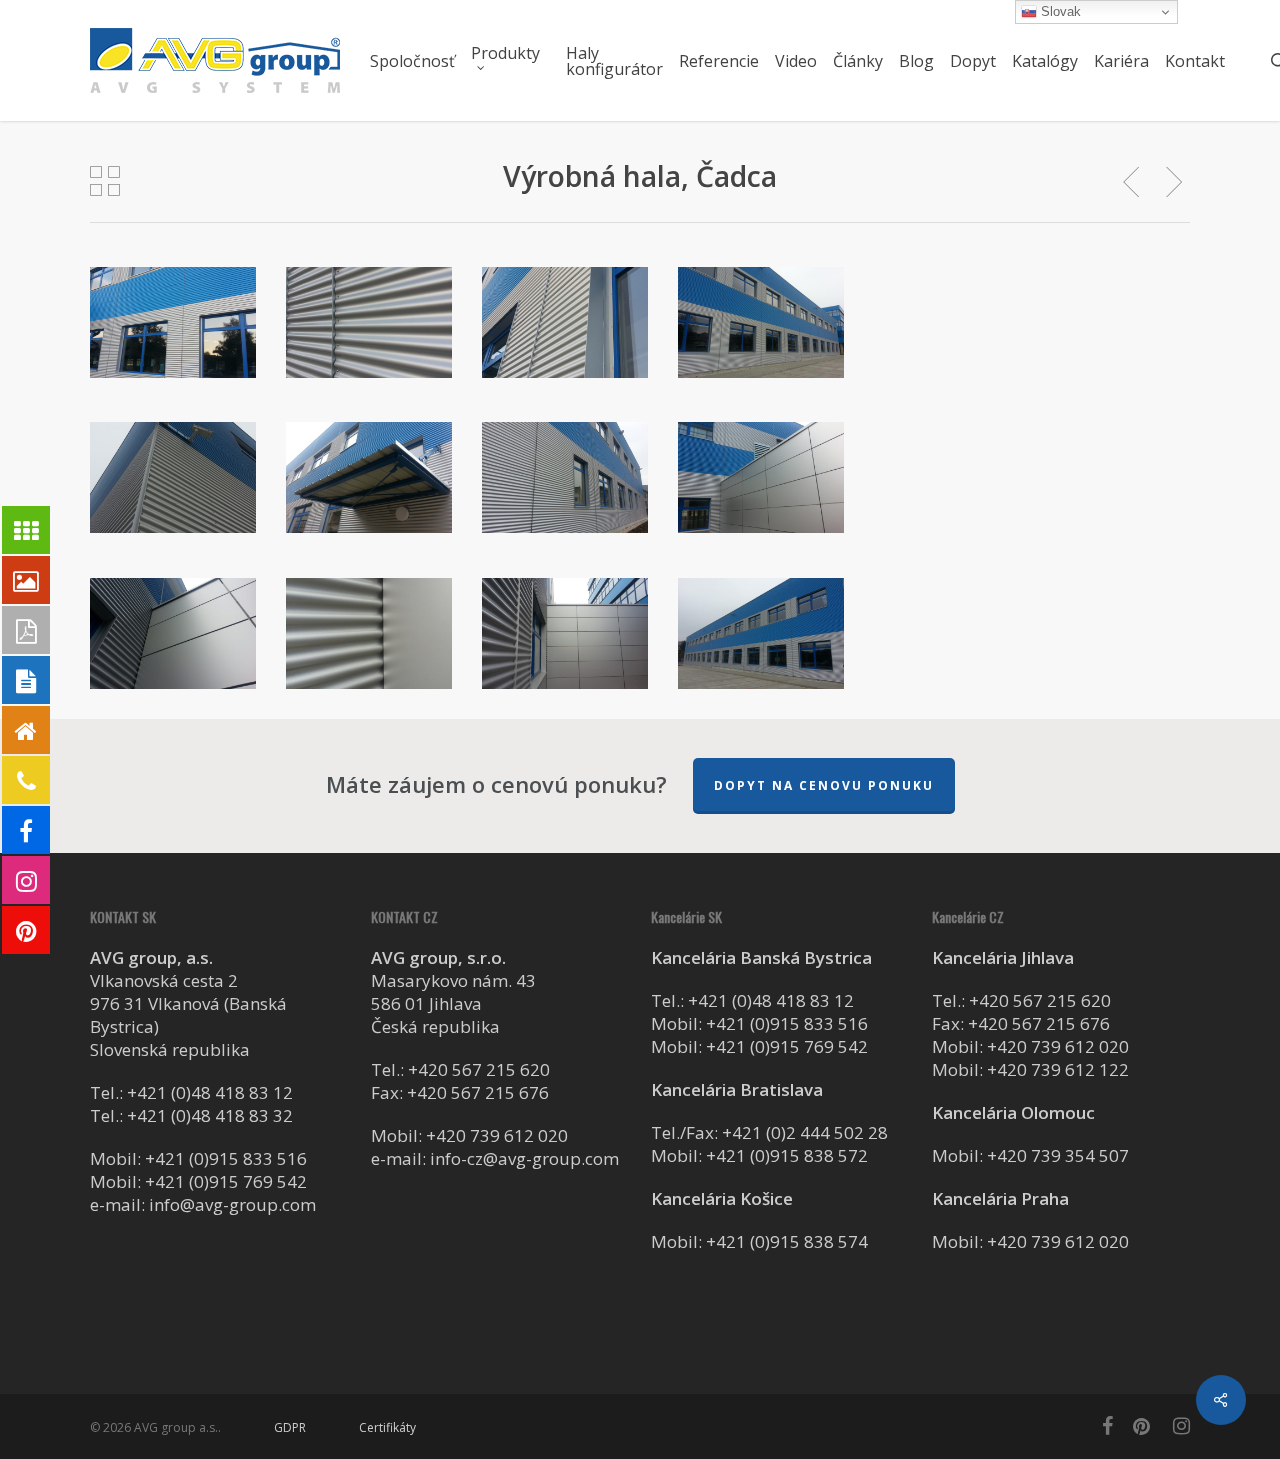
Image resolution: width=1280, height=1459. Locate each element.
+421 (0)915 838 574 (787, 1241)
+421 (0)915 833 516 (226, 1158)
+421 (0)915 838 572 (787, 1155)
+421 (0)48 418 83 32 (210, 1115)
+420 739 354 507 (1058, 1155)
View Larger (173, 303)
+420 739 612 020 (497, 1135)
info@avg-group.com (232, 1204)
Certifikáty (387, 1427)
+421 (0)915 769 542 (226, 1181)
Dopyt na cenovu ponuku (824, 785)
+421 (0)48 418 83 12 (210, 1092)
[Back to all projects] (105, 181)
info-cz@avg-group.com (524, 1158)
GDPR (290, 1427)
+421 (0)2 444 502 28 (805, 1132)
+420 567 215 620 (479, 1069)
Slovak (1059, 11)
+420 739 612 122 (1058, 1069)
